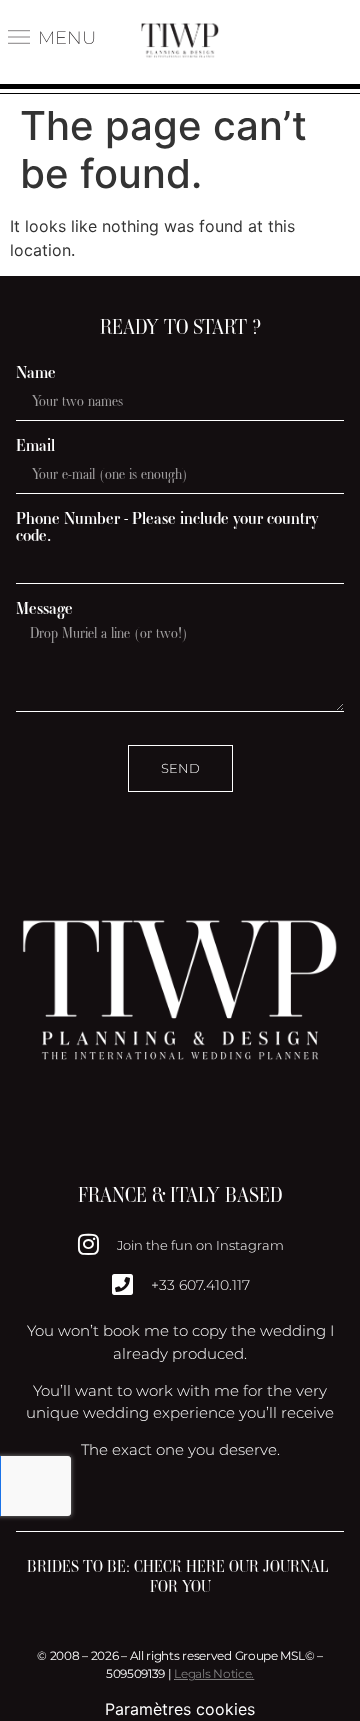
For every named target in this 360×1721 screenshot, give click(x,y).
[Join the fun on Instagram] (89, 1244)
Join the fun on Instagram (200, 1245)
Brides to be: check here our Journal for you (180, 1576)
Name (36, 372)
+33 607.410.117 (200, 1285)
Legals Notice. (214, 1673)
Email (35, 445)
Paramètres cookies (180, 1709)
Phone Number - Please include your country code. (167, 527)
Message (44, 608)
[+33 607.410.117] (123, 1284)
